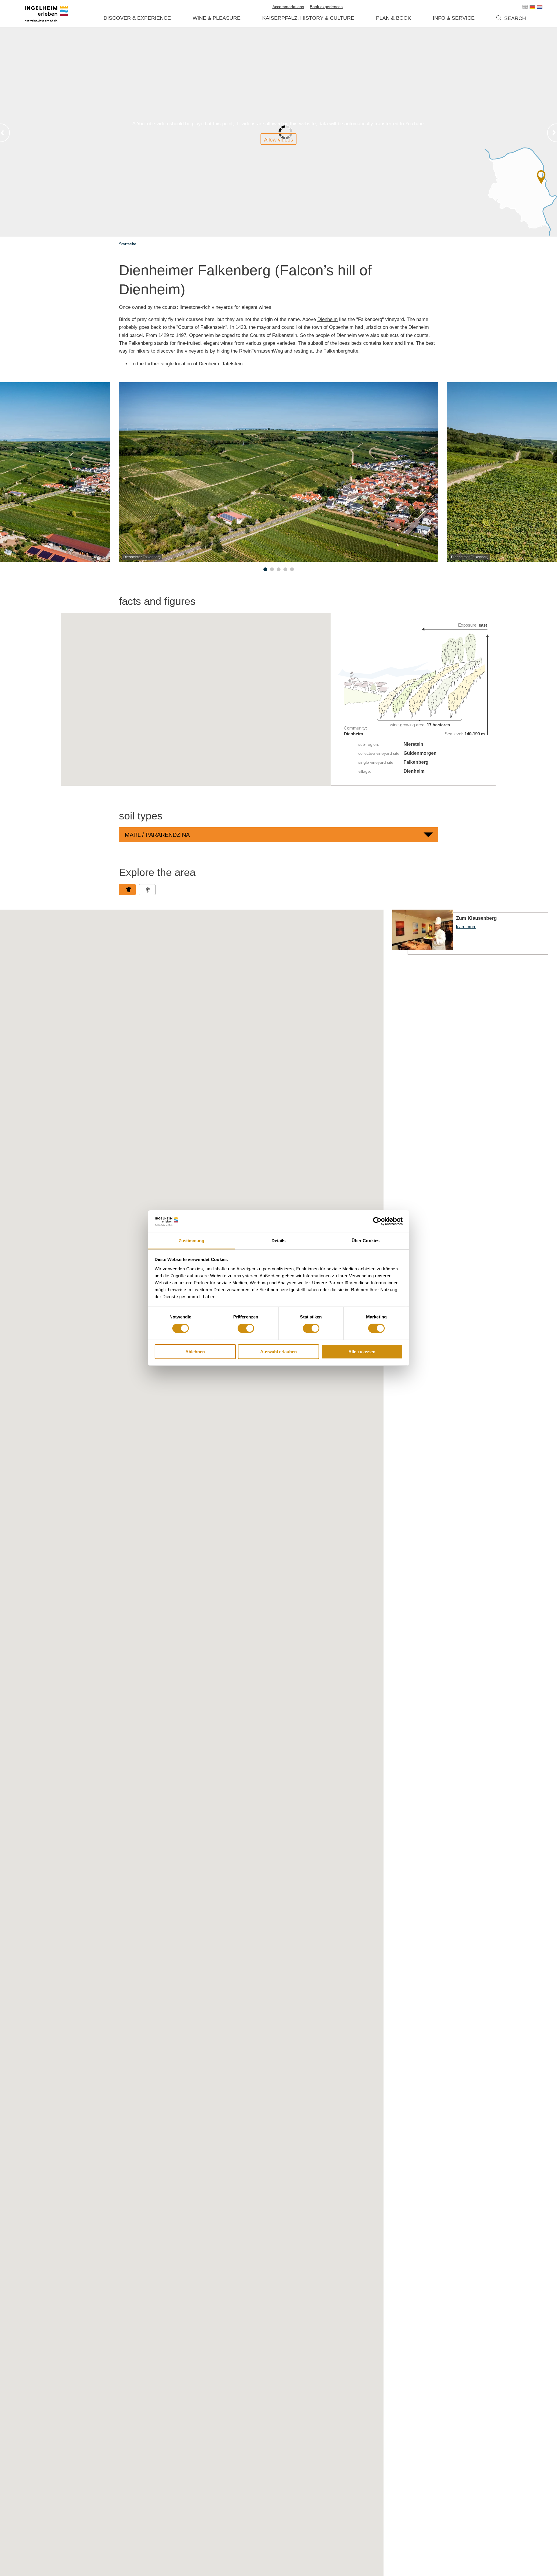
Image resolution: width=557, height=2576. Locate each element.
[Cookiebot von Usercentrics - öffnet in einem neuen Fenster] (377, 1221)
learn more (470, 932)
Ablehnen (195, 1352)
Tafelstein (232, 364)
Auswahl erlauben (278, 1352)
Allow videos (278, 140)
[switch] (246, 1328)
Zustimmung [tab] (192, 1241)
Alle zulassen (362, 1352)
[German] (532, 7)
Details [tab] (279, 1241)
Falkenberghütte (341, 351)
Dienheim (328, 319)
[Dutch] (540, 7)
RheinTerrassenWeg (261, 351)
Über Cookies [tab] (366, 1241)
